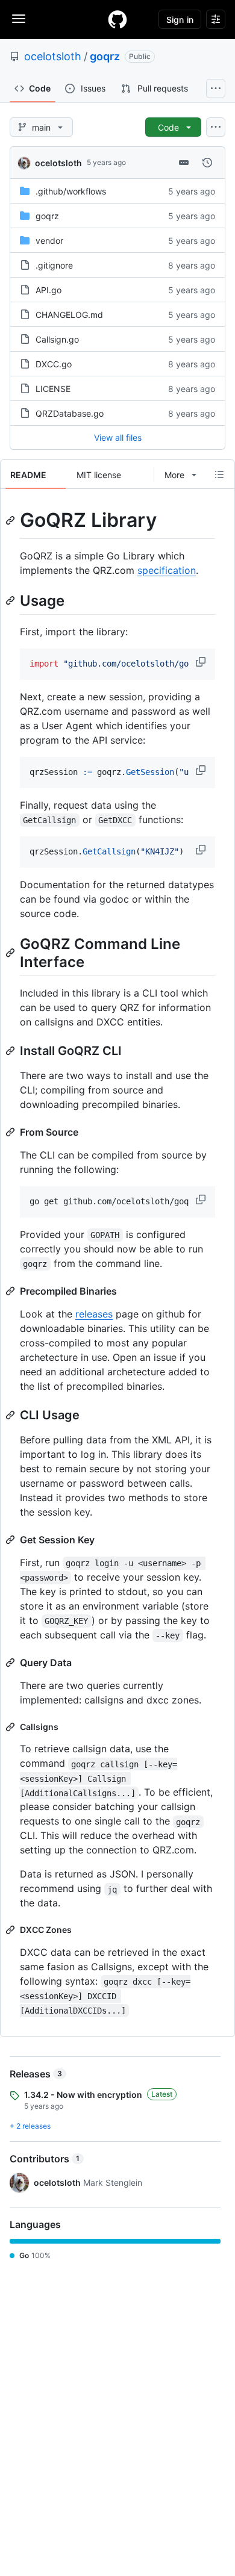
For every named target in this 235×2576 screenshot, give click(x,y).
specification (167, 570)
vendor (49, 241)
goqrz (105, 56)
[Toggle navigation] (19, 19)
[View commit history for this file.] (207, 163)
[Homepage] (117, 19)
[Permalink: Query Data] (11, 1663)
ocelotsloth (53, 56)
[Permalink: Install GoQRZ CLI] (11, 1051)
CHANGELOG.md (69, 315)
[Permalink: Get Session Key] (11, 1540)
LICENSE (53, 389)
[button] (202, 662)
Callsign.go (57, 339)
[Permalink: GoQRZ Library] (11, 520)
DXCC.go (54, 364)
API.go (49, 290)
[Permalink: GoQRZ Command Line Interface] (11, 953)
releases (94, 1314)
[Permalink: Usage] (11, 600)
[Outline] (219, 474)
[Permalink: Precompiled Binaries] (11, 1291)
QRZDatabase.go (70, 413)
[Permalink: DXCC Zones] (11, 1930)
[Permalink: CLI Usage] (11, 1415)
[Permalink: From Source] (11, 1132)
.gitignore (54, 265)
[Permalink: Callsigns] (11, 1727)
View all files (118, 437)
